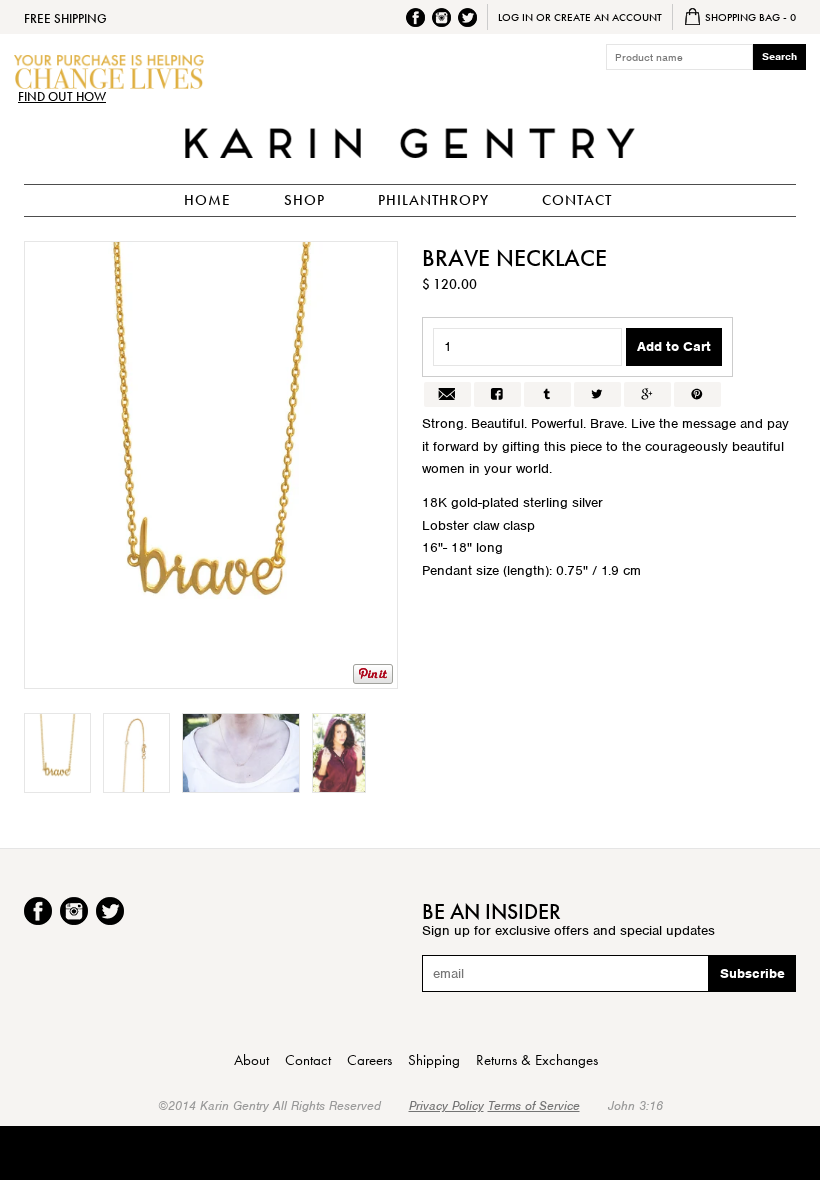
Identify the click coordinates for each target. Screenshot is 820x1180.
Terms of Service (534, 1105)
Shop (304, 200)
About (251, 1060)
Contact (577, 200)
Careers (369, 1060)
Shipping (434, 1060)
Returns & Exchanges (537, 1060)
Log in (515, 17)
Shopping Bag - (749, 17)
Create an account (608, 17)
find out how (62, 97)
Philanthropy (433, 200)
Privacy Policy (446, 1105)
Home (207, 200)
